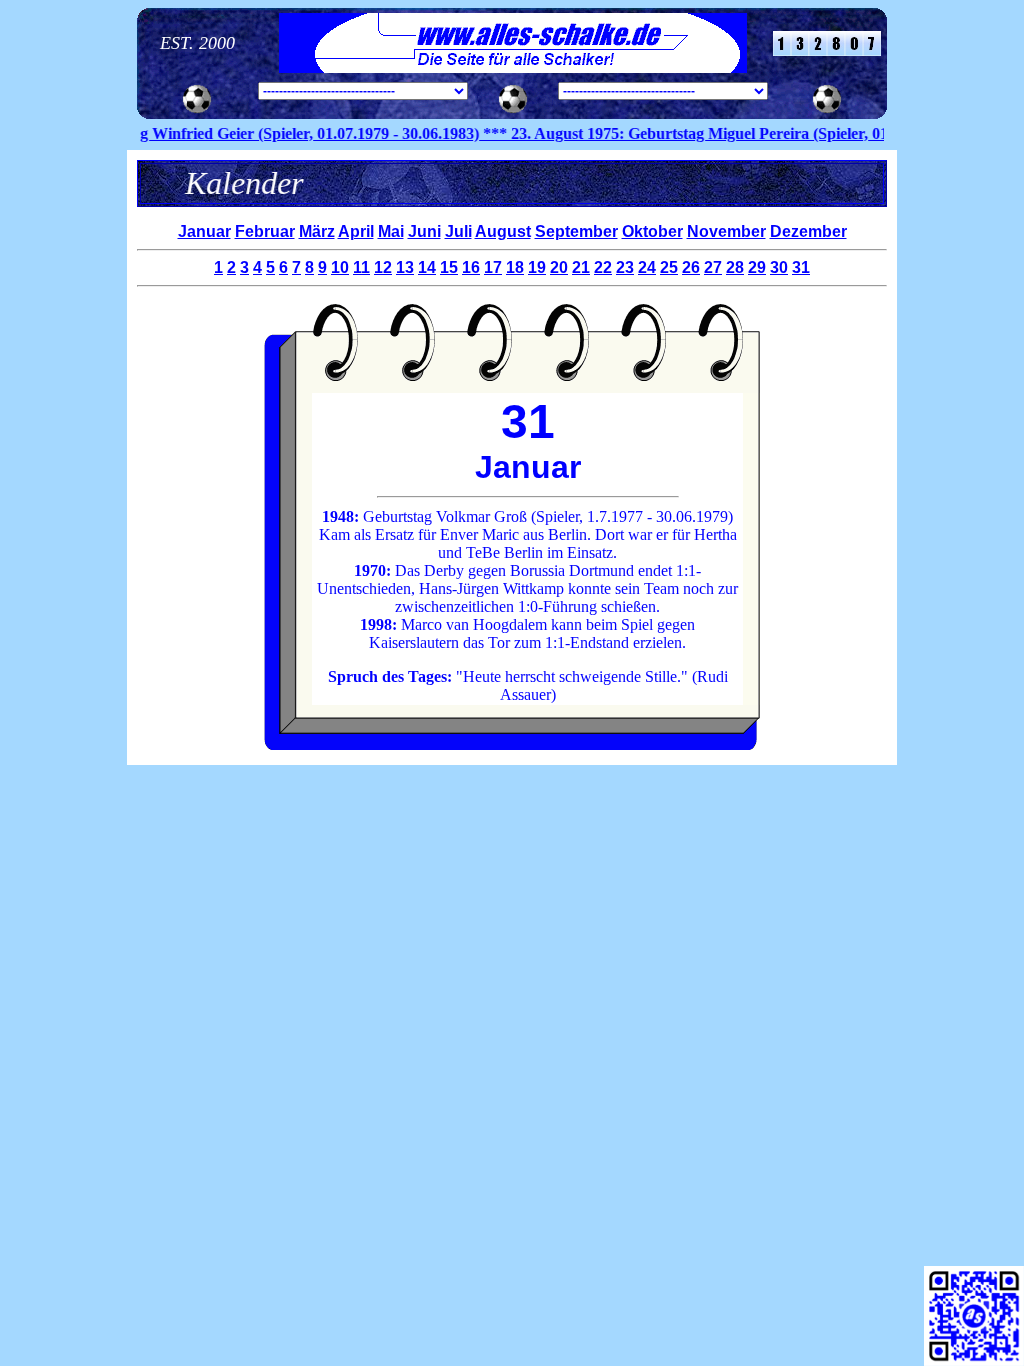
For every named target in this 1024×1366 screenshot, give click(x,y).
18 (515, 267)
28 (735, 267)
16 (471, 267)
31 (801, 267)
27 (713, 267)
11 (361, 267)
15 (449, 267)
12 (383, 267)
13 (405, 267)
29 (757, 267)
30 (779, 267)
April (356, 231)
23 (625, 267)
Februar (265, 231)
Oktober (652, 231)
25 (669, 267)
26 (691, 267)
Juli (458, 231)
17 (493, 267)
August (503, 231)
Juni (424, 231)
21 (581, 267)
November (726, 231)
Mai (391, 231)
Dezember (808, 231)
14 (427, 267)
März (317, 231)
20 (559, 267)
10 (340, 267)
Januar (204, 231)
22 (603, 267)
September (576, 231)
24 (647, 267)
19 (537, 267)
